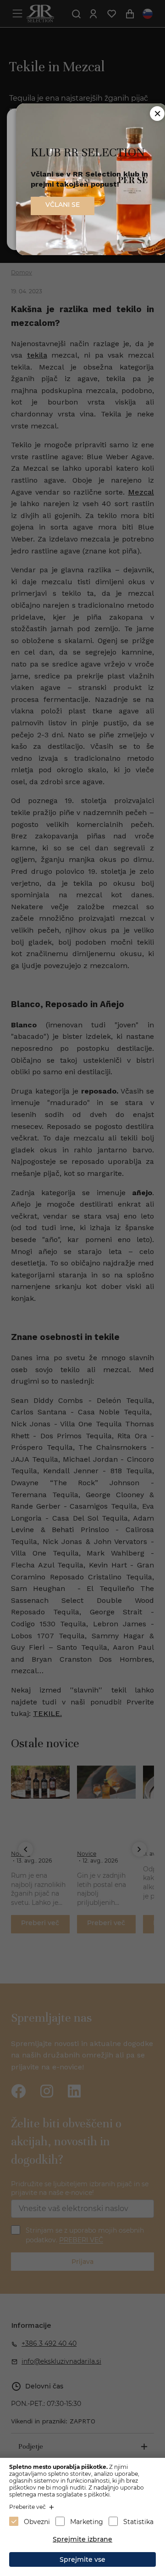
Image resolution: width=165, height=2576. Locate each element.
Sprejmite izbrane (82, 2539)
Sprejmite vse (82, 2559)
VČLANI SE (63, 205)
